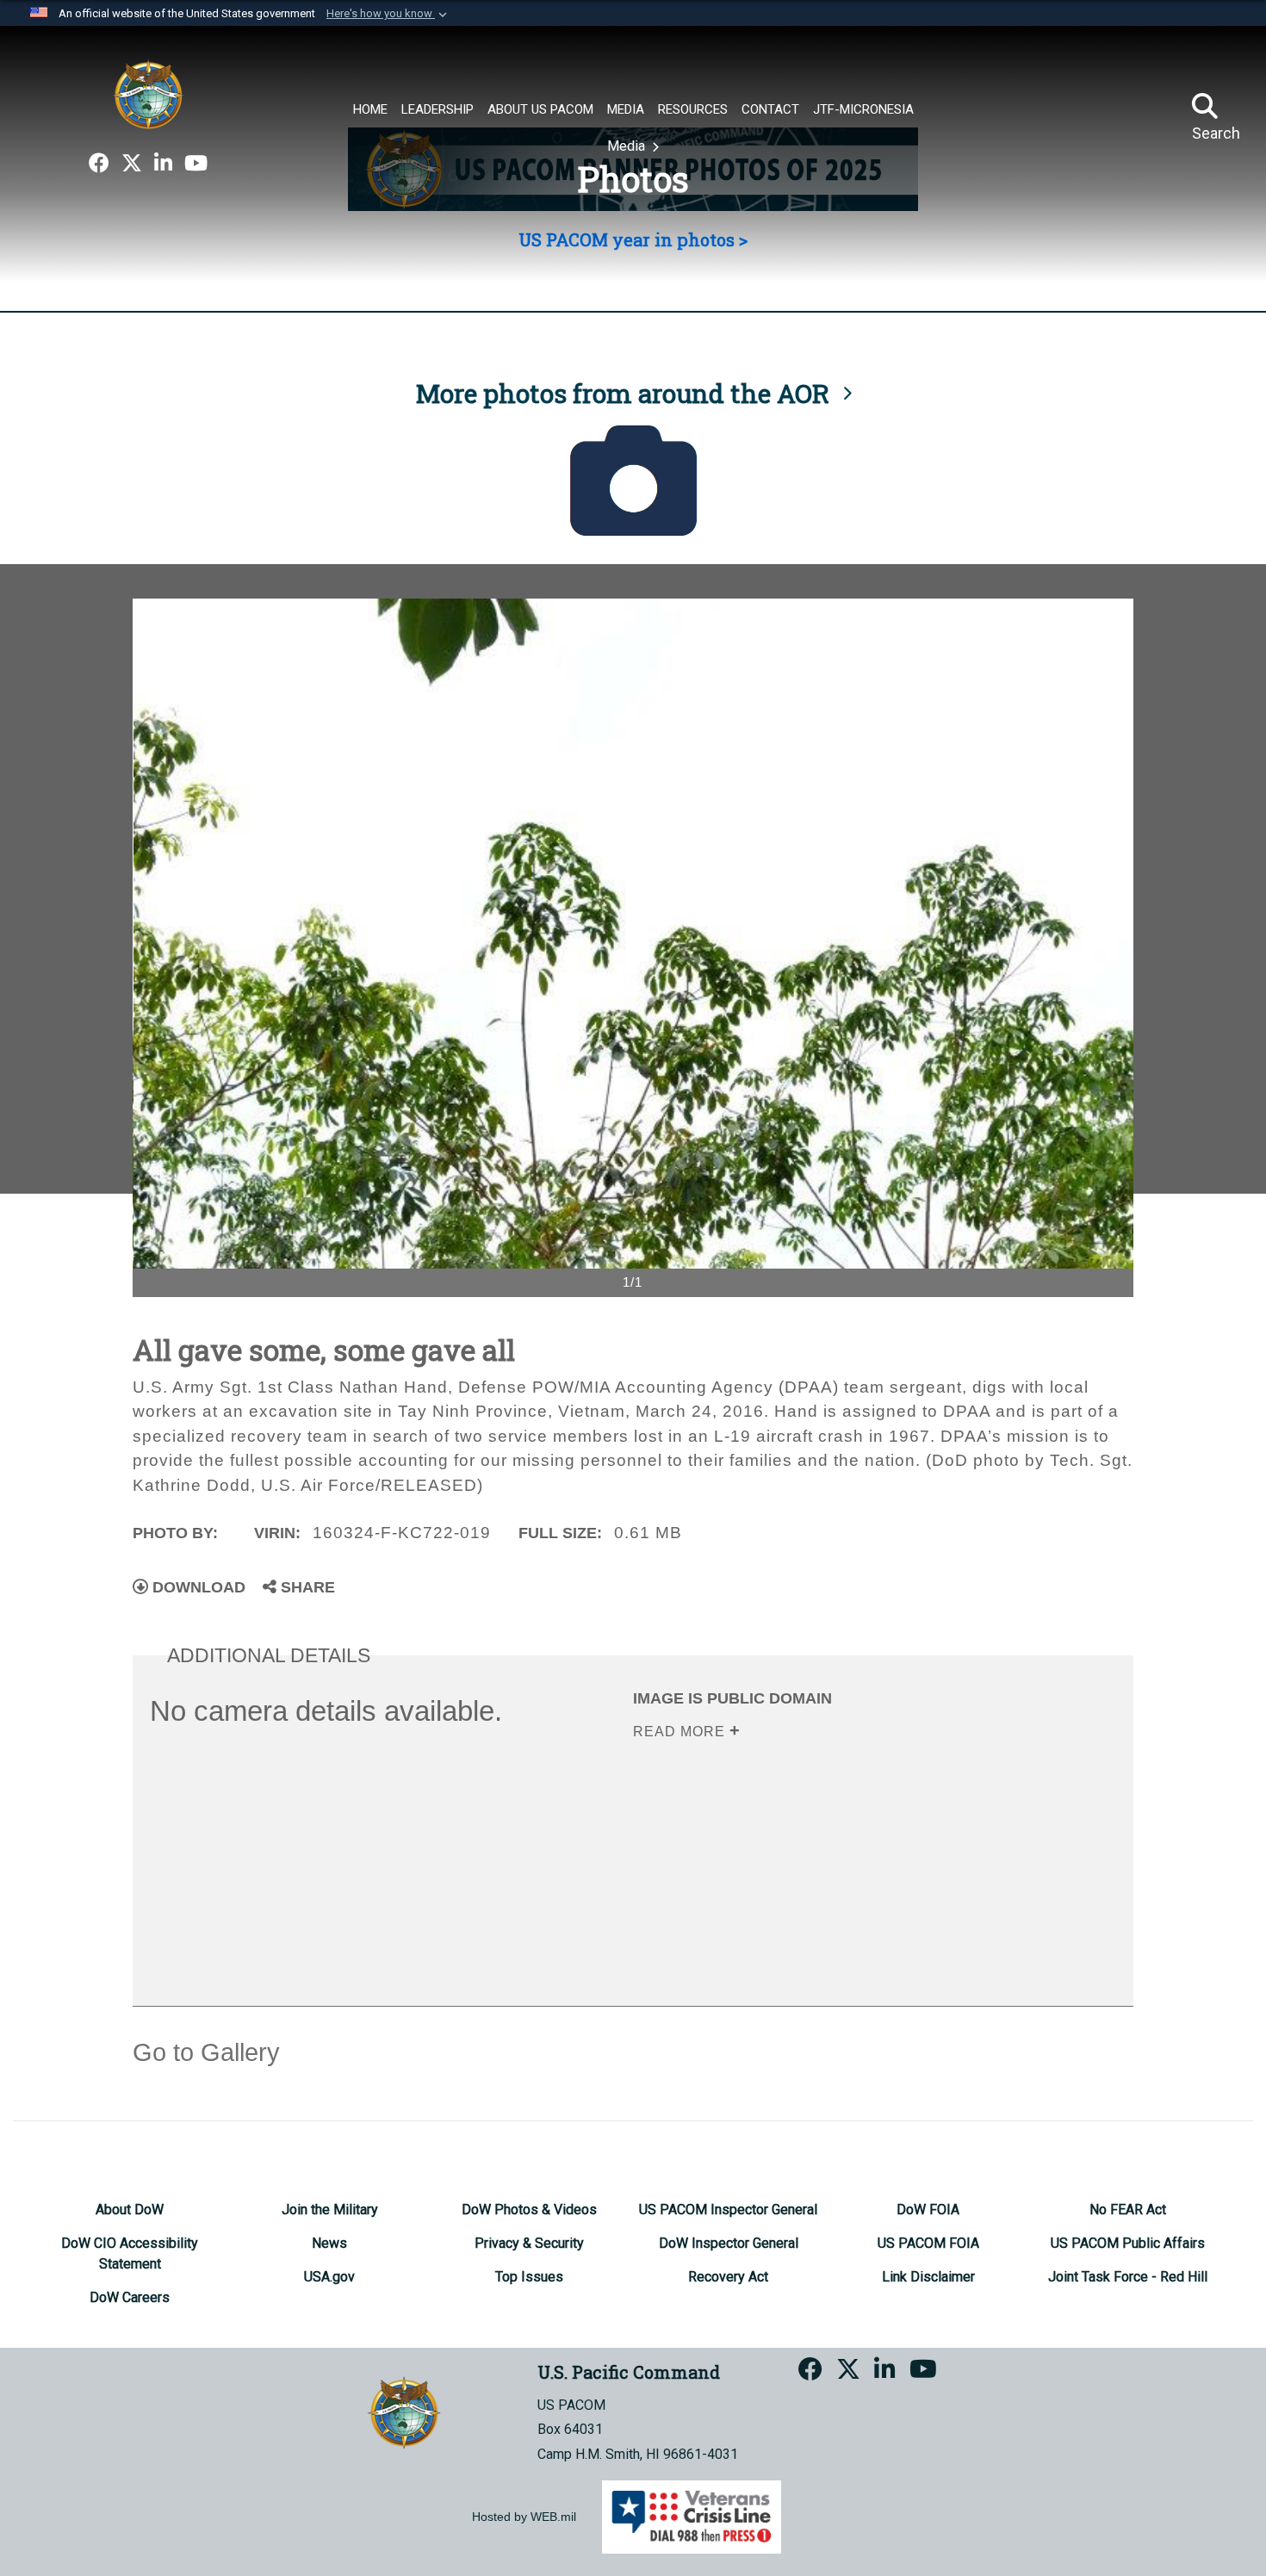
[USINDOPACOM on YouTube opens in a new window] (196, 164)
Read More (681, 1732)
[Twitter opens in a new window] (132, 164)
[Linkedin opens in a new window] (163, 164)
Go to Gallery (206, 2052)
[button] (388, 14)
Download (197, 1587)
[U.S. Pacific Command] (148, 95)
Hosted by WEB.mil (524, 2517)
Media (628, 146)
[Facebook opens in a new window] (99, 164)
